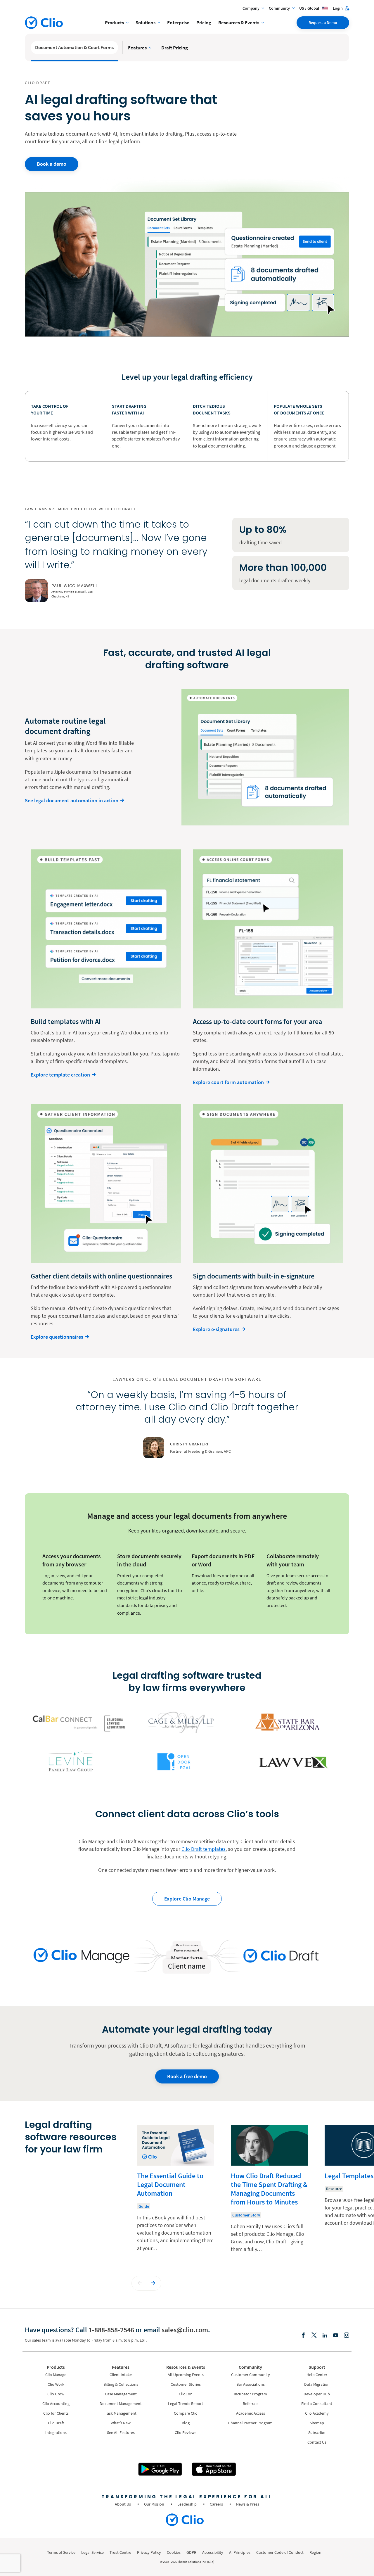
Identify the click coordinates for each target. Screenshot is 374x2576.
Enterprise (178, 23)
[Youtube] (336, 2336)
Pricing (204, 23)
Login (338, 8)
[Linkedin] (325, 2336)
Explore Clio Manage (187, 1899)
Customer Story (246, 2215)
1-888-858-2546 (111, 2330)
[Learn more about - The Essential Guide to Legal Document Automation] (176, 2193)
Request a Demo (323, 23)
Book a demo (52, 164)
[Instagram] (347, 2336)
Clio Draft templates (204, 1849)
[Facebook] (303, 2336)
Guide (144, 2206)
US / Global (310, 8)
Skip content (42, 2131)
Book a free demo (187, 2076)
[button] (140, 2283)
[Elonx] (314, 2336)
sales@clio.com (185, 2330)
